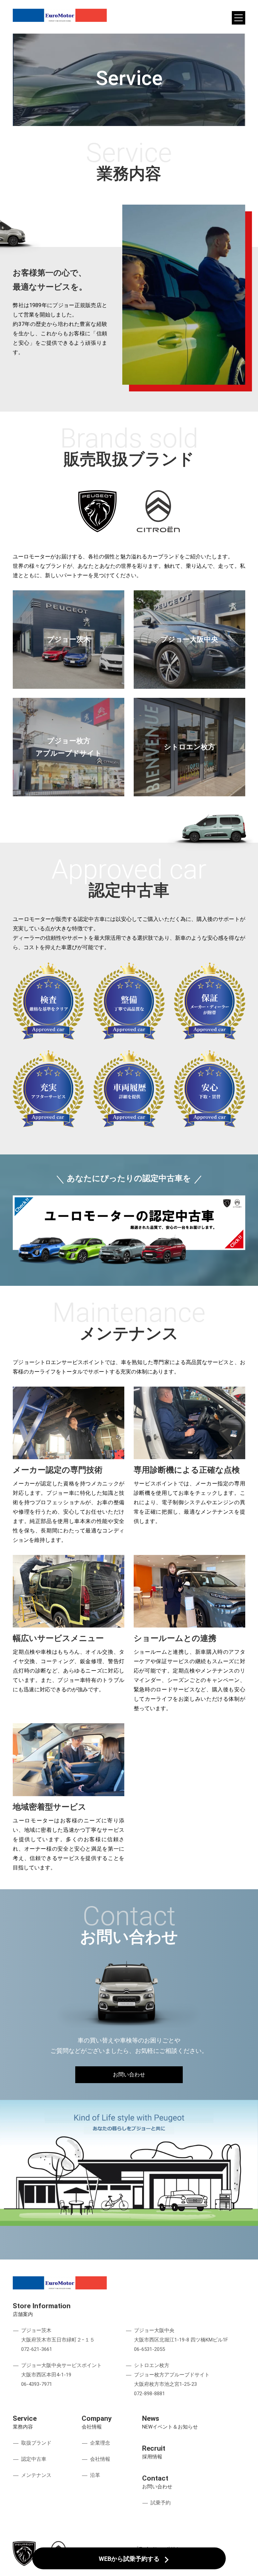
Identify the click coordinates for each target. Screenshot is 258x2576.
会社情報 (100, 2459)
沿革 (95, 2475)
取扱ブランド (36, 2443)
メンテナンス (36, 2475)
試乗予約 (161, 2503)
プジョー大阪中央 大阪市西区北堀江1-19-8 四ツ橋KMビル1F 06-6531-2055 (181, 2340)
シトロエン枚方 (152, 2365)
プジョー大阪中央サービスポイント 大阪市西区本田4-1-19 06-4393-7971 (61, 2375)
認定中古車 (34, 2459)
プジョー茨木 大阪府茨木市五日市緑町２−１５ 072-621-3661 (58, 2340)
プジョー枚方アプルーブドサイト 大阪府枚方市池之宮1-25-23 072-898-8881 (172, 2384)
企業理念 (100, 2443)
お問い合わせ (129, 2075)
